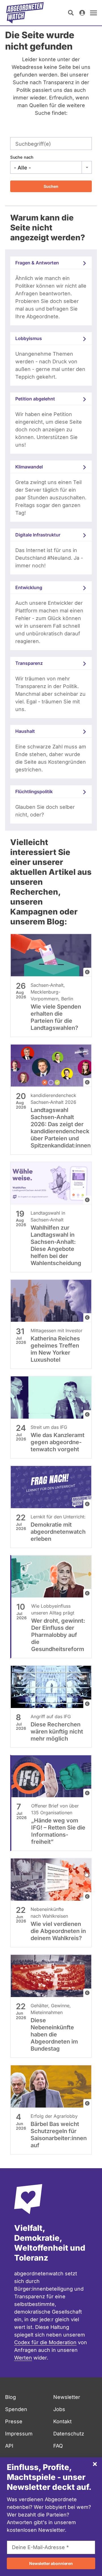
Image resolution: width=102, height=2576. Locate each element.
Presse (14, 2421)
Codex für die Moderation (45, 2342)
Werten (23, 2358)
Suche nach (22, 157)
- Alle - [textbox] (22, 168)
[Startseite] (25, 13)
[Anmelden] (82, 13)
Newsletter (67, 2397)
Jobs (59, 2409)
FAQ (58, 2446)
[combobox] (51, 167)
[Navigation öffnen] (93, 13)
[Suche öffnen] (71, 13)
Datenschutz (69, 2434)
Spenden (16, 2409)
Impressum (19, 2434)
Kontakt (62, 2421)
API (9, 2446)
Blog (10, 2397)
